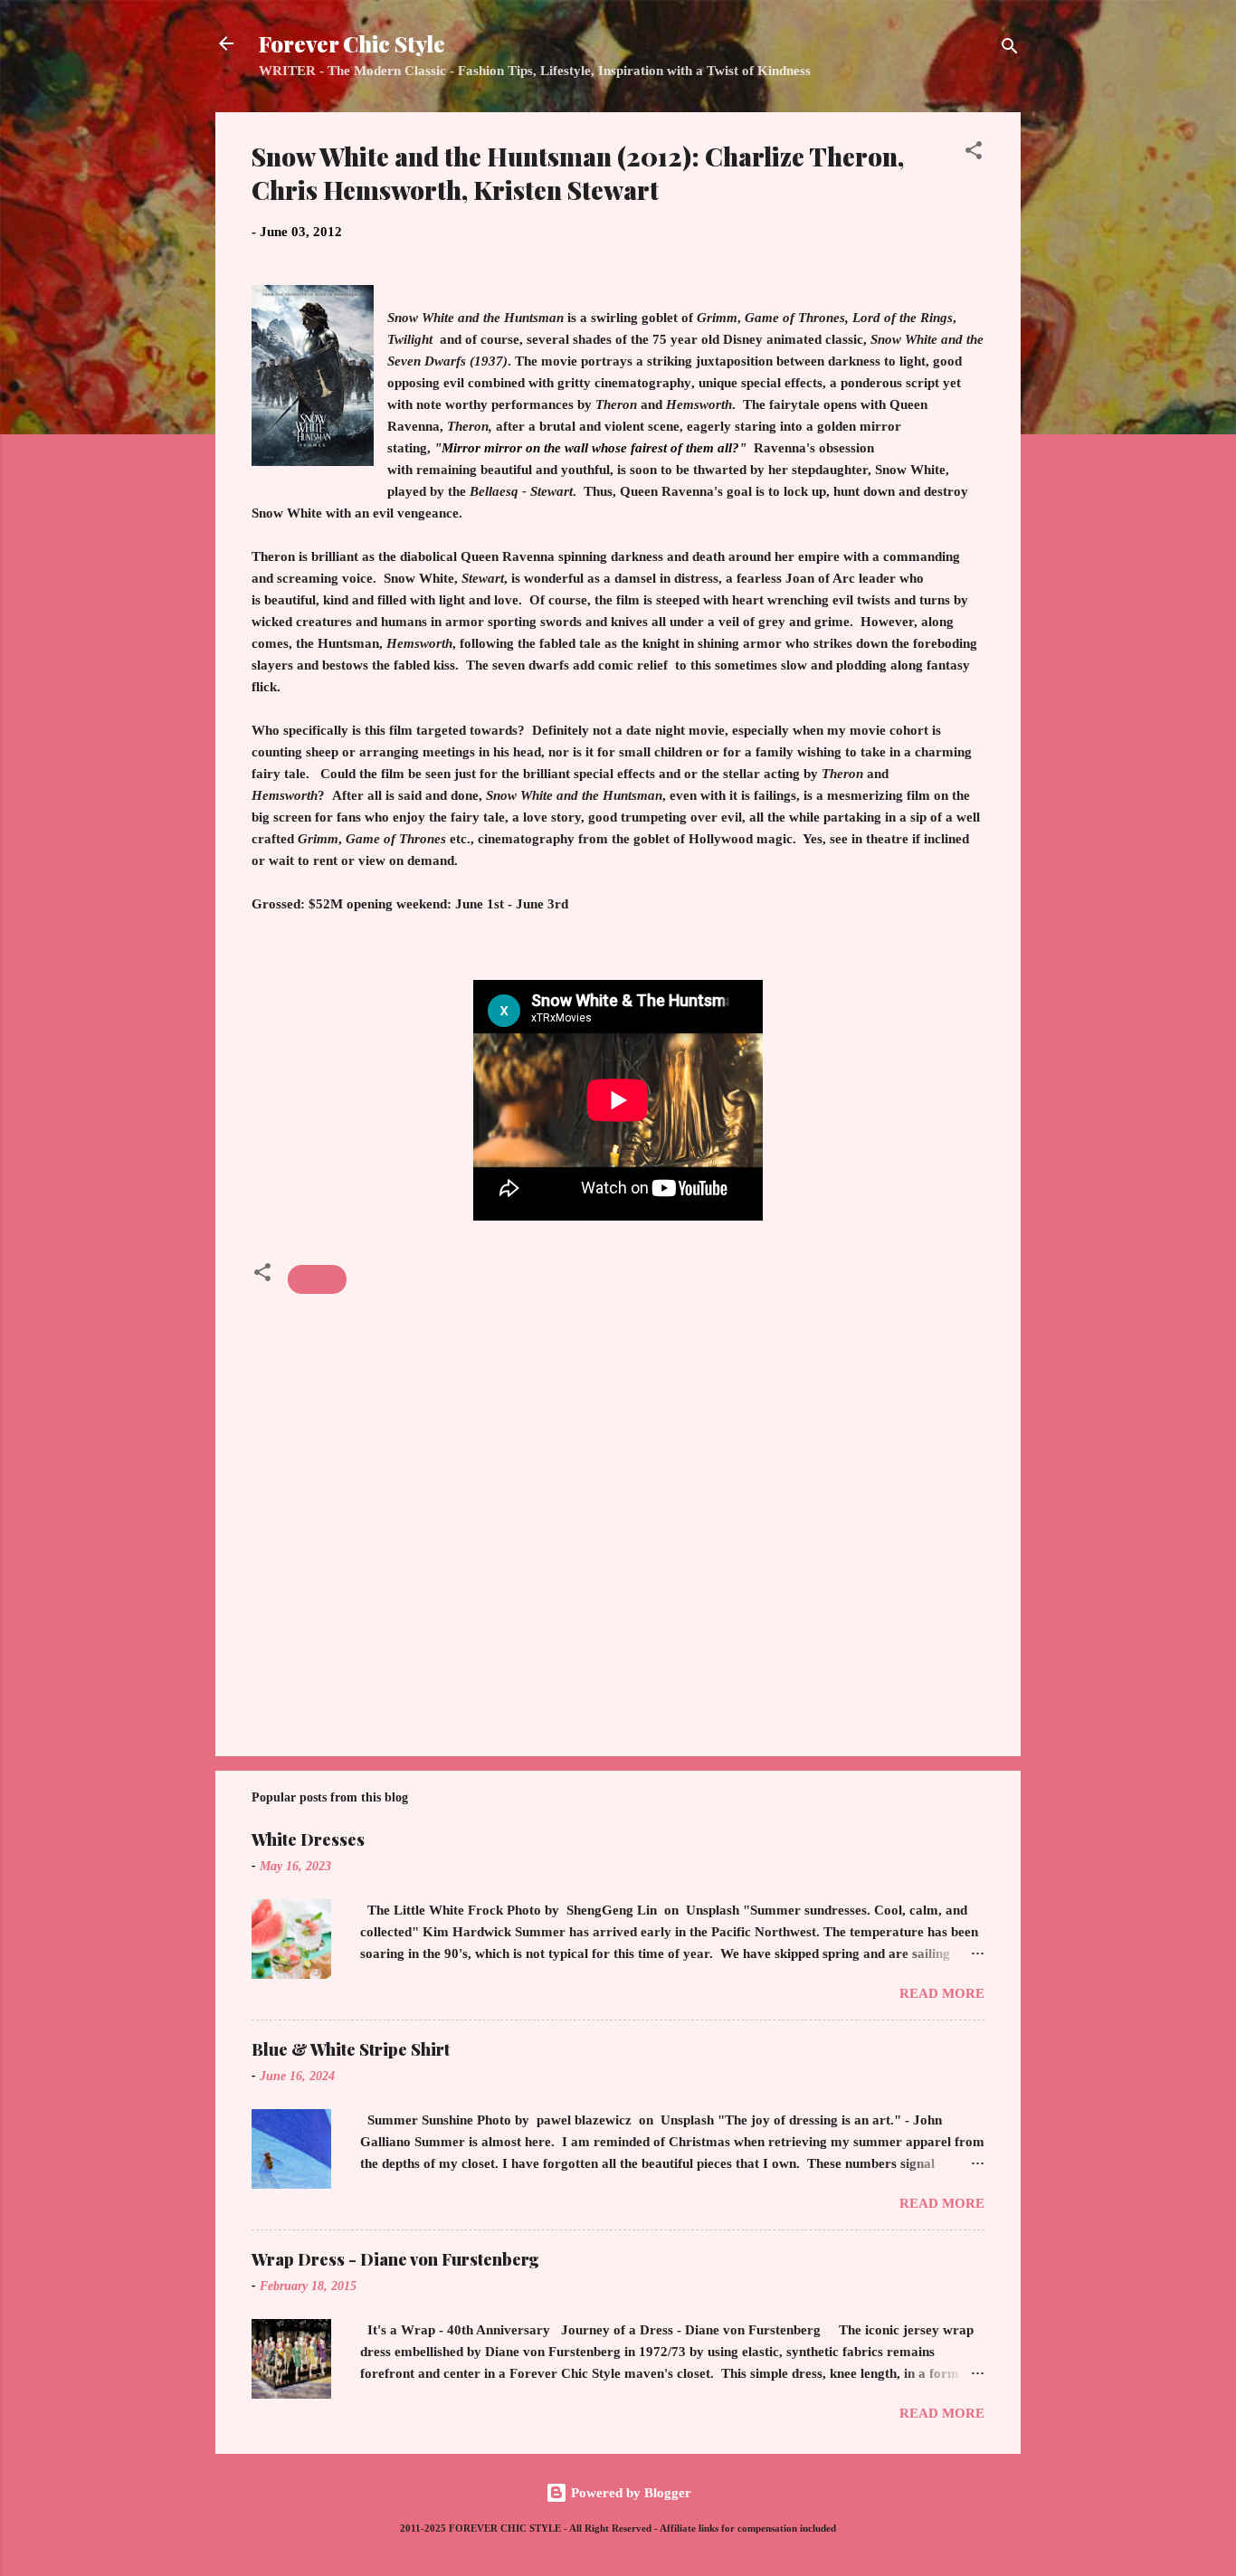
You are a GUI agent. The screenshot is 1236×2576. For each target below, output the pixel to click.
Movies (317, 1279)
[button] (974, 153)
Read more (942, 1993)
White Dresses (308, 1839)
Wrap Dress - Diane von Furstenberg (395, 2259)
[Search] (1010, 49)
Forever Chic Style (352, 43)
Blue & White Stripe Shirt (351, 2049)
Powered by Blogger (629, 2493)
